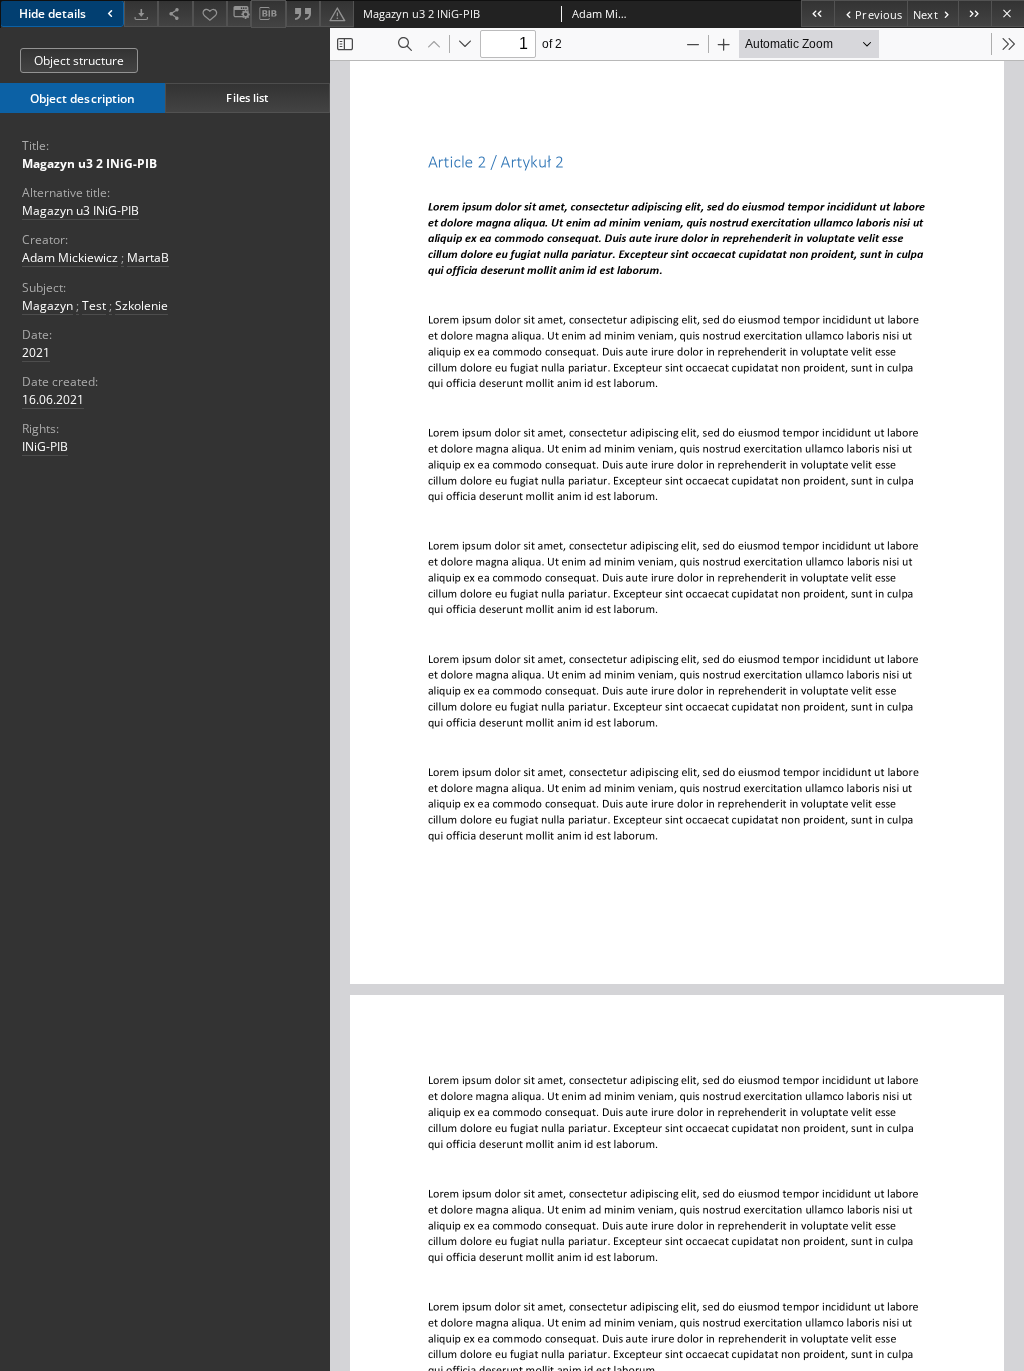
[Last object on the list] (974, 13)
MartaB (148, 257)
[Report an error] (337, 13)
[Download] (141, 13)
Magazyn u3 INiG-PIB (80, 210)
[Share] (175, 13)
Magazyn (47, 305)
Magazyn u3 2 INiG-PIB (89, 163)
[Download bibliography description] (268, 14)
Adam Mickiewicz (70, 257)
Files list (247, 97)
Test (94, 305)
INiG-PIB (45, 446)
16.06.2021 (53, 399)
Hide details (52, 13)
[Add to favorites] (210, 13)
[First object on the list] (817, 13)
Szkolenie (141, 305)
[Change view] (239, 13)
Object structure (79, 60)
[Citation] (303, 13)
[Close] (1007, 13)
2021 (36, 352)
